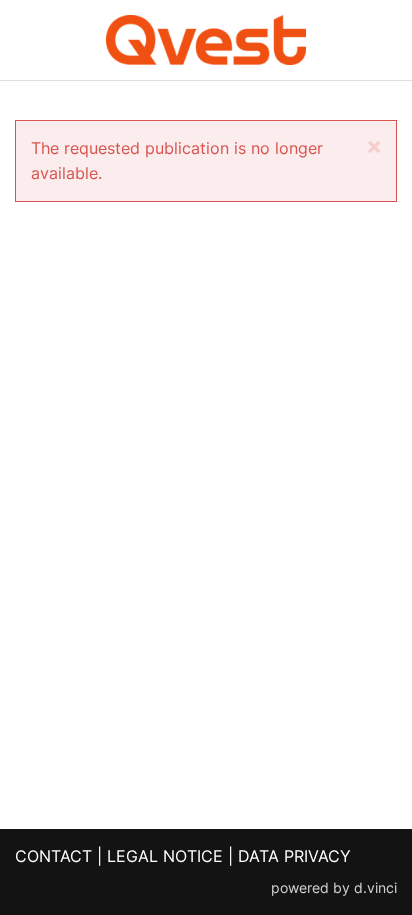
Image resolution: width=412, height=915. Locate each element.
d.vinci (375, 888)
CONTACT (53, 856)
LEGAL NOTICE (165, 856)
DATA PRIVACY (294, 856)
